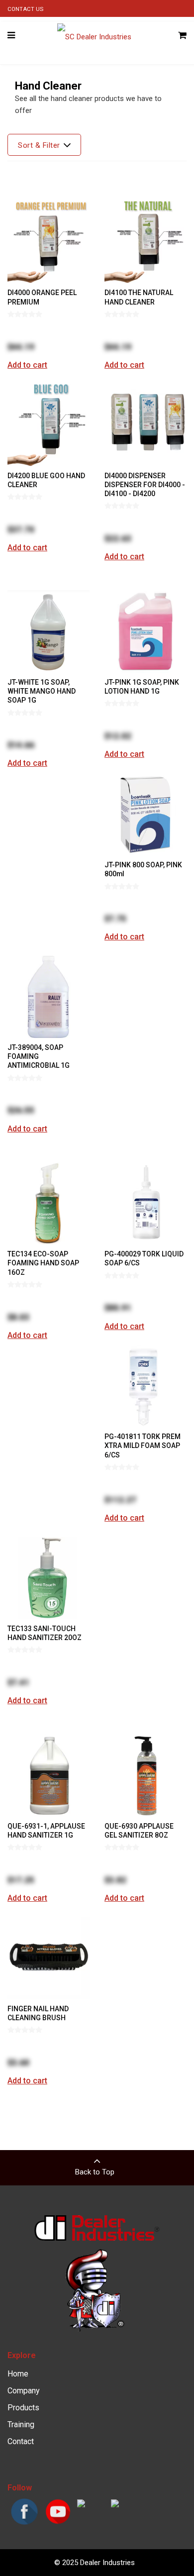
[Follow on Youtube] (58, 2524)
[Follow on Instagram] (81, 2505)
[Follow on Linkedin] (115, 2505)
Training (21, 2424)
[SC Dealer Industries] (94, 36)
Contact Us (25, 9)
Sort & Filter (39, 145)
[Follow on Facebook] (24, 2524)
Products (23, 2408)
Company (24, 2391)
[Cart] (182, 36)
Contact (21, 2441)
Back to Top (95, 2172)
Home (18, 2374)
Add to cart (27, 365)
